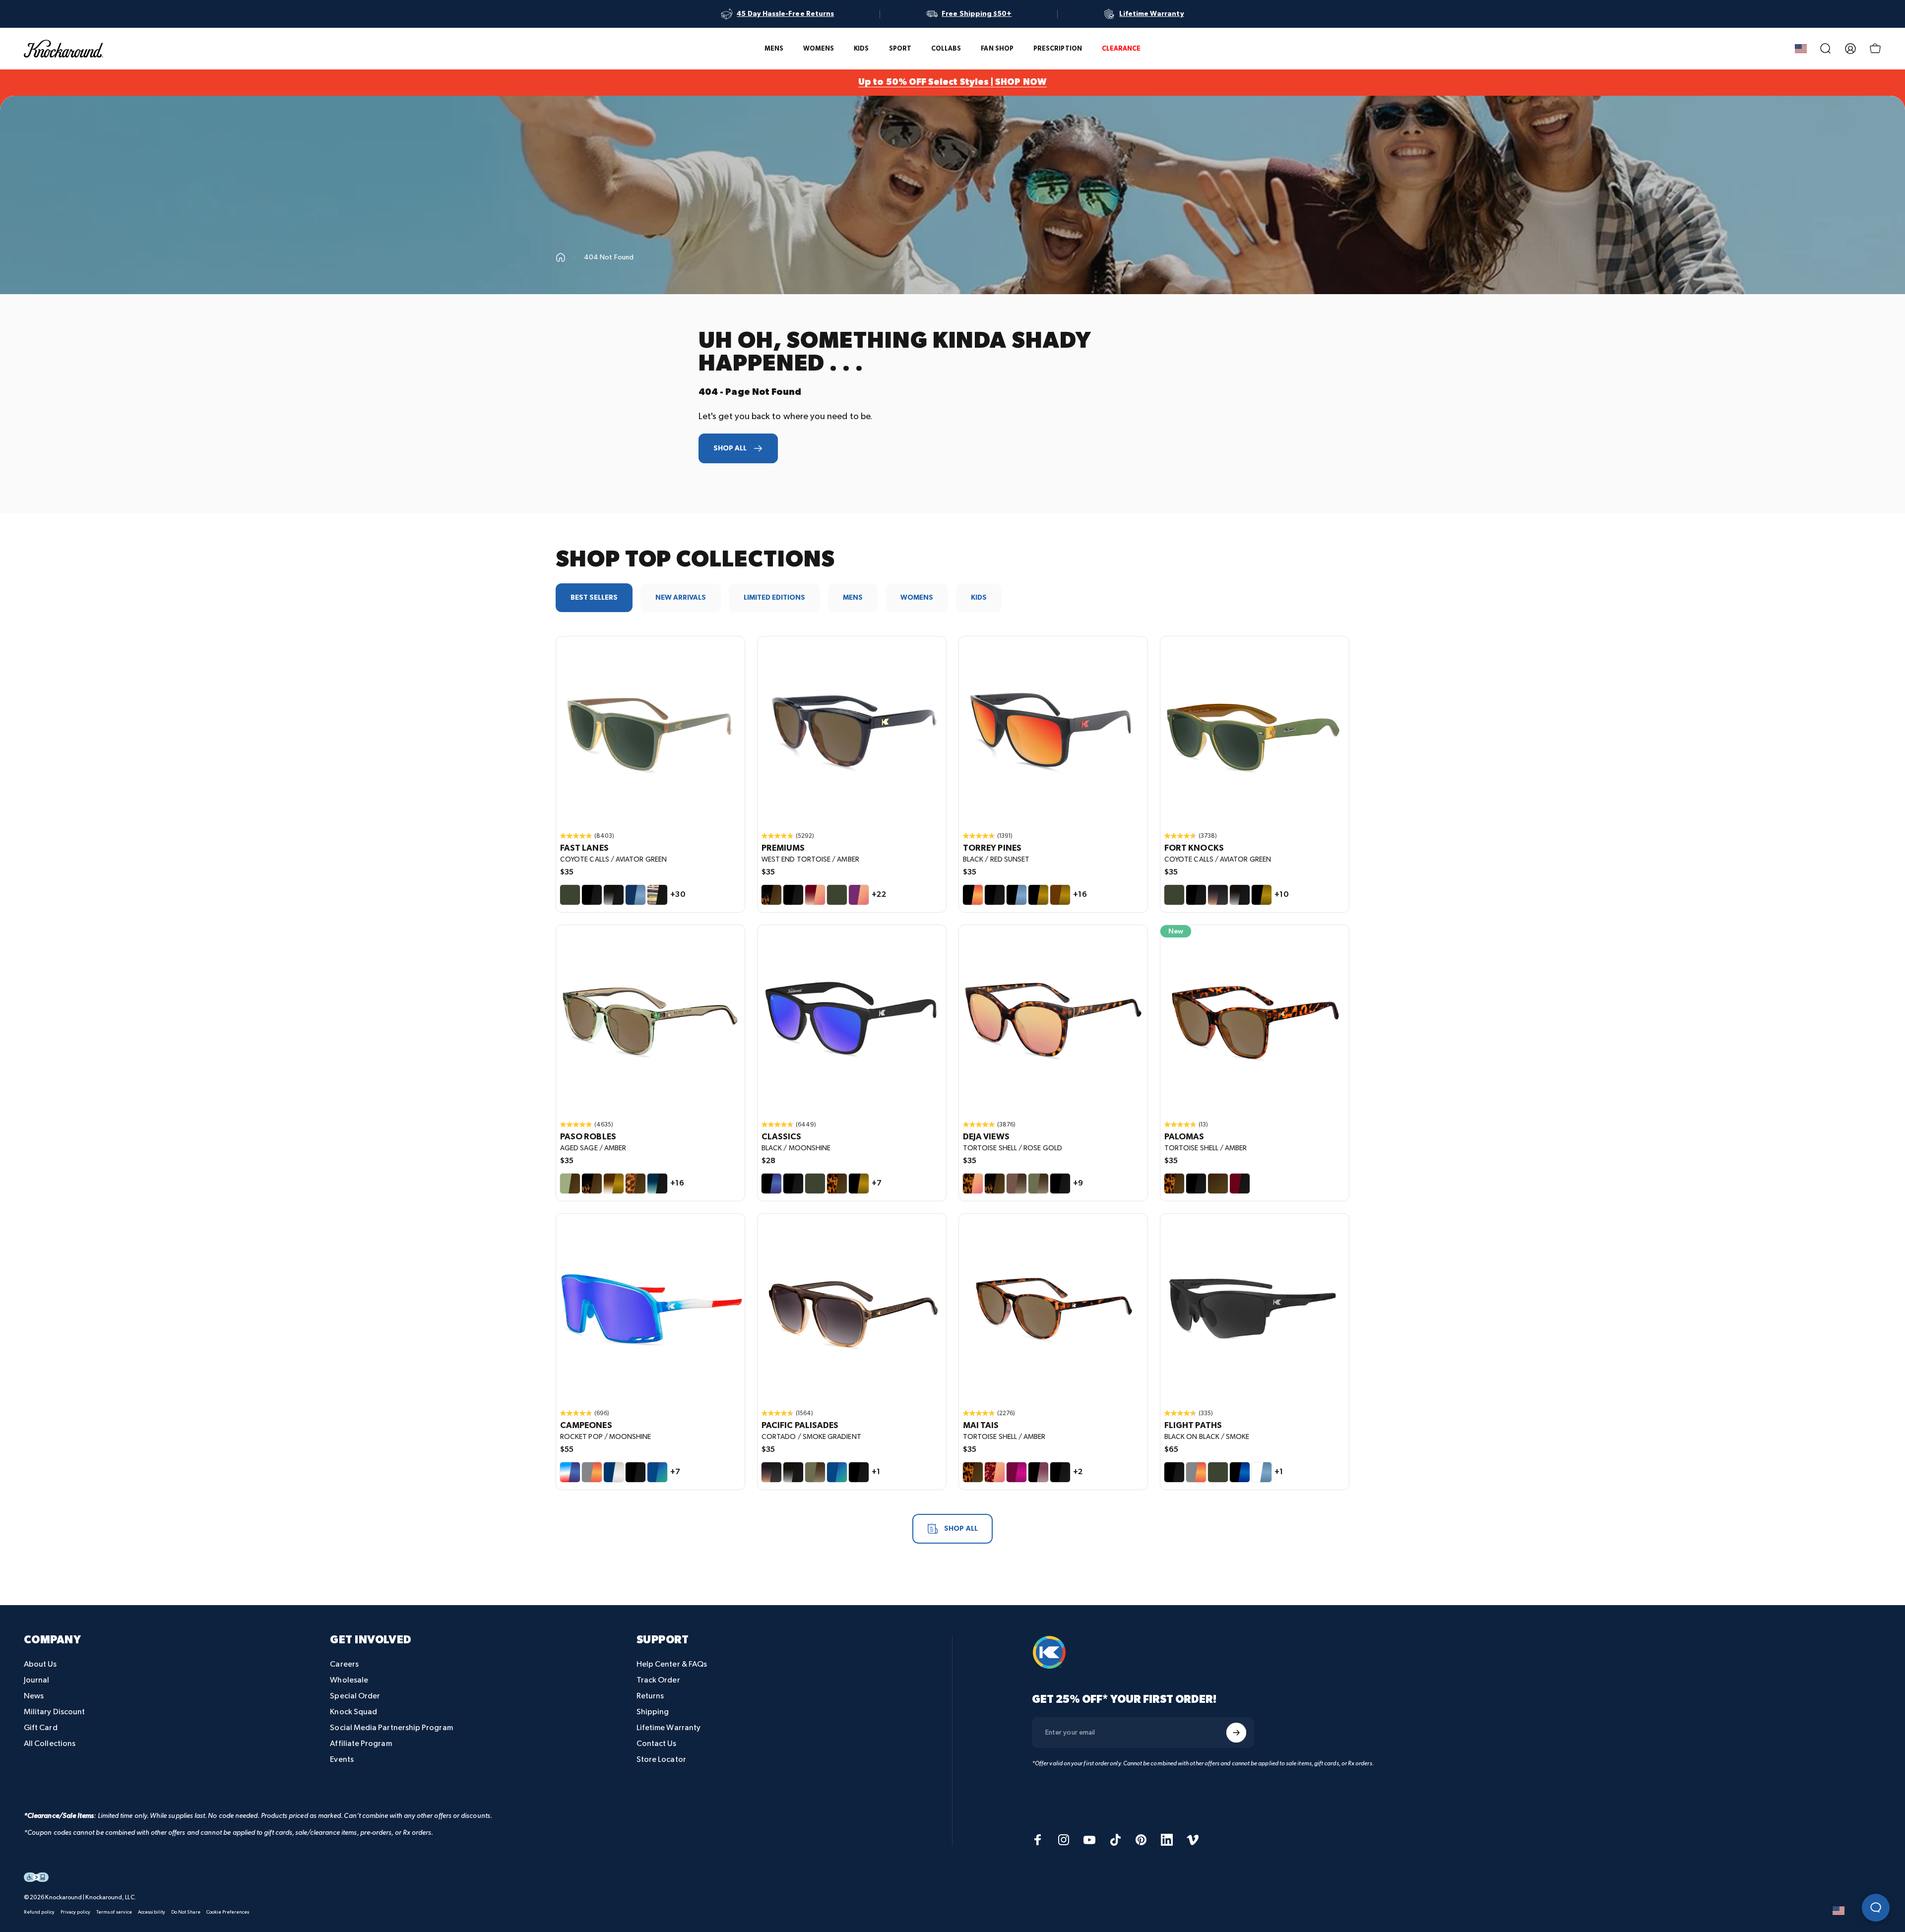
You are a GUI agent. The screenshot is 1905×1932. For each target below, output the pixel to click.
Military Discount (54, 1712)
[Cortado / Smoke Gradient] (1218, 895)
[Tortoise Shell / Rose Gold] (973, 1184)
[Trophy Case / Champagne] (614, 1472)
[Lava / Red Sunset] (1196, 1472)
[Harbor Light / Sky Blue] (635, 895)
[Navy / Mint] (657, 1472)
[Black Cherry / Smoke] (1240, 1184)
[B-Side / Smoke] (657, 895)
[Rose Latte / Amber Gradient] (1016, 1184)
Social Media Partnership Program (391, 1728)
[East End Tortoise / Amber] (995, 1184)
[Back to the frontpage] (561, 257)
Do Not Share (186, 1912)
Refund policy (39, 1912)
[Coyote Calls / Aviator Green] (570, 895)
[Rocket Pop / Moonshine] (570, 1472)
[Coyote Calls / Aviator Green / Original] (650, 731)
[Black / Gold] (1038, 895)
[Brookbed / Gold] (614, 1184)
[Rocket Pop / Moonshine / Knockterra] (650, 1308)
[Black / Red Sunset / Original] (1053, 731)
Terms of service (114, 1912)
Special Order (355, 1696)
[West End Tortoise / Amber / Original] (852, 731)
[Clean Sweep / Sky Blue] (1262, 1472)
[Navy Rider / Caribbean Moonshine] (837, 1472)
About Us (40, 1664)
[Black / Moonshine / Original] (852, 1019)
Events (342, 1760)
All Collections (50, 1744)
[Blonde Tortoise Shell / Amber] (635, 1184)
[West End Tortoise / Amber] (771, 895)
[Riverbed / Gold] (1060, 895)
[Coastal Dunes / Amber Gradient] (1038, 1184)
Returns (650, 1696)
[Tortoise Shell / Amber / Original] (1255, 1019)
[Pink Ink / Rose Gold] (995, 1472)
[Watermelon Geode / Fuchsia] (1016, 1472)
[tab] (594, 598)
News (34, 1696)
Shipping (653, 1712)
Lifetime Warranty (668, 1728)
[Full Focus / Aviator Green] (1218, 1472)
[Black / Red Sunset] (973, 895)
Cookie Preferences (228, 1912)
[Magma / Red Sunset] (592, 1472)
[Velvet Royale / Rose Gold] (859, 895)
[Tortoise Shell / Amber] (837, 1184)
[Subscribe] (1236, 1733)
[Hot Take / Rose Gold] (815, 895)
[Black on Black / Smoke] (592, 895)
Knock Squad (353, 1712)
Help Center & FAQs (672, 1664)
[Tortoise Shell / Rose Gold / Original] (1053, 1019)
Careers (344, 1664)
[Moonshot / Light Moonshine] (1240, 1472)
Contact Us (657, 1744)
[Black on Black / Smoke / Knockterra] (1255, 1308)
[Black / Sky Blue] (1016, 895)
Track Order (658, 1680)
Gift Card (41, 1728)
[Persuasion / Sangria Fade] (1038, 1472)
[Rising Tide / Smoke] (657, 1184)
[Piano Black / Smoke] (1196, 1184)
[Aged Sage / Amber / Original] (650, 1019)
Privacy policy (75, 1912)
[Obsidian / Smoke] (614, 895)
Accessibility (152, 1912)
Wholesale (349, 1680)
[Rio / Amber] (1218, 1184)
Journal (37, 1680)
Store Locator (661, 1760)
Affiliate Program (361, 1744)
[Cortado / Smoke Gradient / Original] (852, 1308)
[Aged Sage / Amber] (570, 1184)
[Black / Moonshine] (771, 1184)
